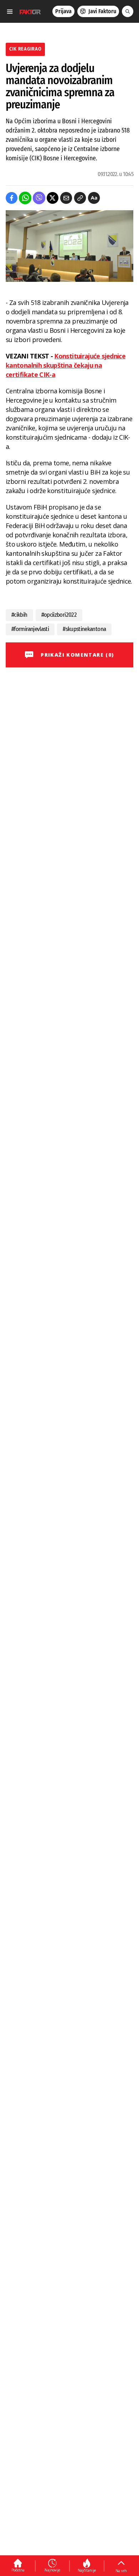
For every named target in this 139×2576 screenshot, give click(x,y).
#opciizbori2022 (59, 615)
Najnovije (52, 2570)
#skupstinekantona (84, 629)
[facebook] (12, 198)
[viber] (39, 198)
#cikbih (19, 615)
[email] (66, 198)
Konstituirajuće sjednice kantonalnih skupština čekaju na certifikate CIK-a (66, 365)
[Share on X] (53, 198)
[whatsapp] (25, 198)
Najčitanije (87, 2570)
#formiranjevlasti (30, 629)
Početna (18, 2570)
